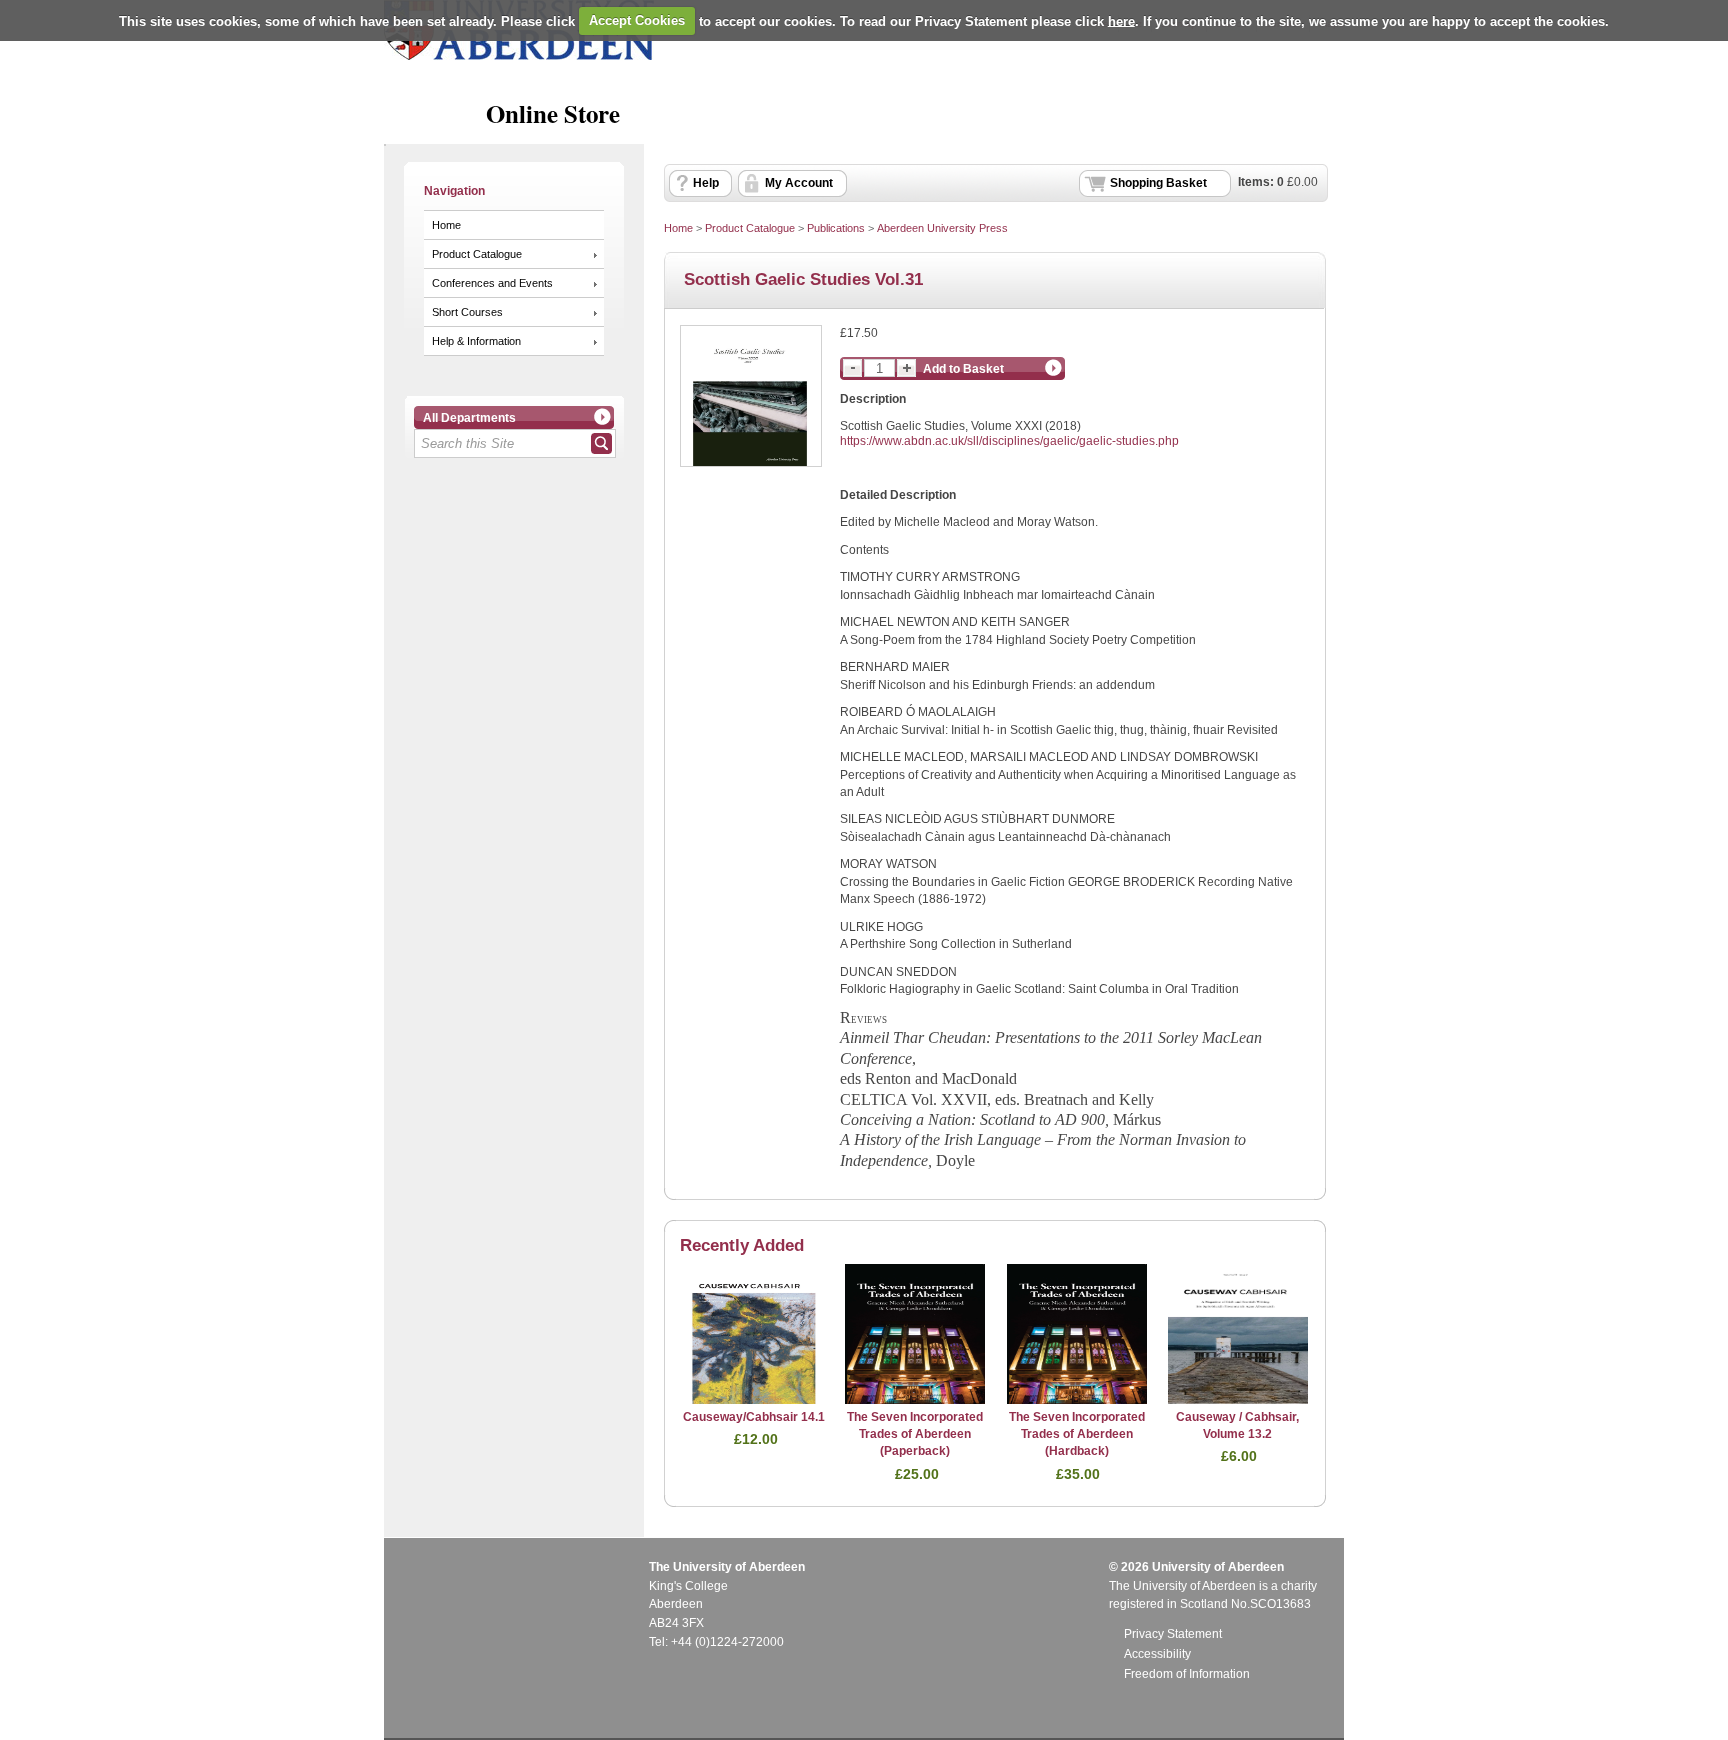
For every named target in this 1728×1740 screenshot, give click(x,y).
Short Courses (467, 312)
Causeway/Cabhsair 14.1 (754, 1417)
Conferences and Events (492, 283)
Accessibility (1157, 1654)
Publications (836, 228)
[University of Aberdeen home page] (519, 56)
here (1121, 20)
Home (446, 225)
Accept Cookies (637, 20)
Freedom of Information (1187, 1674)
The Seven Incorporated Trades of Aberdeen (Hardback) (1077, 1434)
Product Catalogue (477, 254)
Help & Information (476, 341)
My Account (799, 183)
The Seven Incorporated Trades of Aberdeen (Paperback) (915, 1434)
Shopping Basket (1158, 183)
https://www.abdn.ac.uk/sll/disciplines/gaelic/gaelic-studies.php (1009, 441)
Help (706, 183)
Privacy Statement (1173, 1634)
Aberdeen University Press (942, 228)
